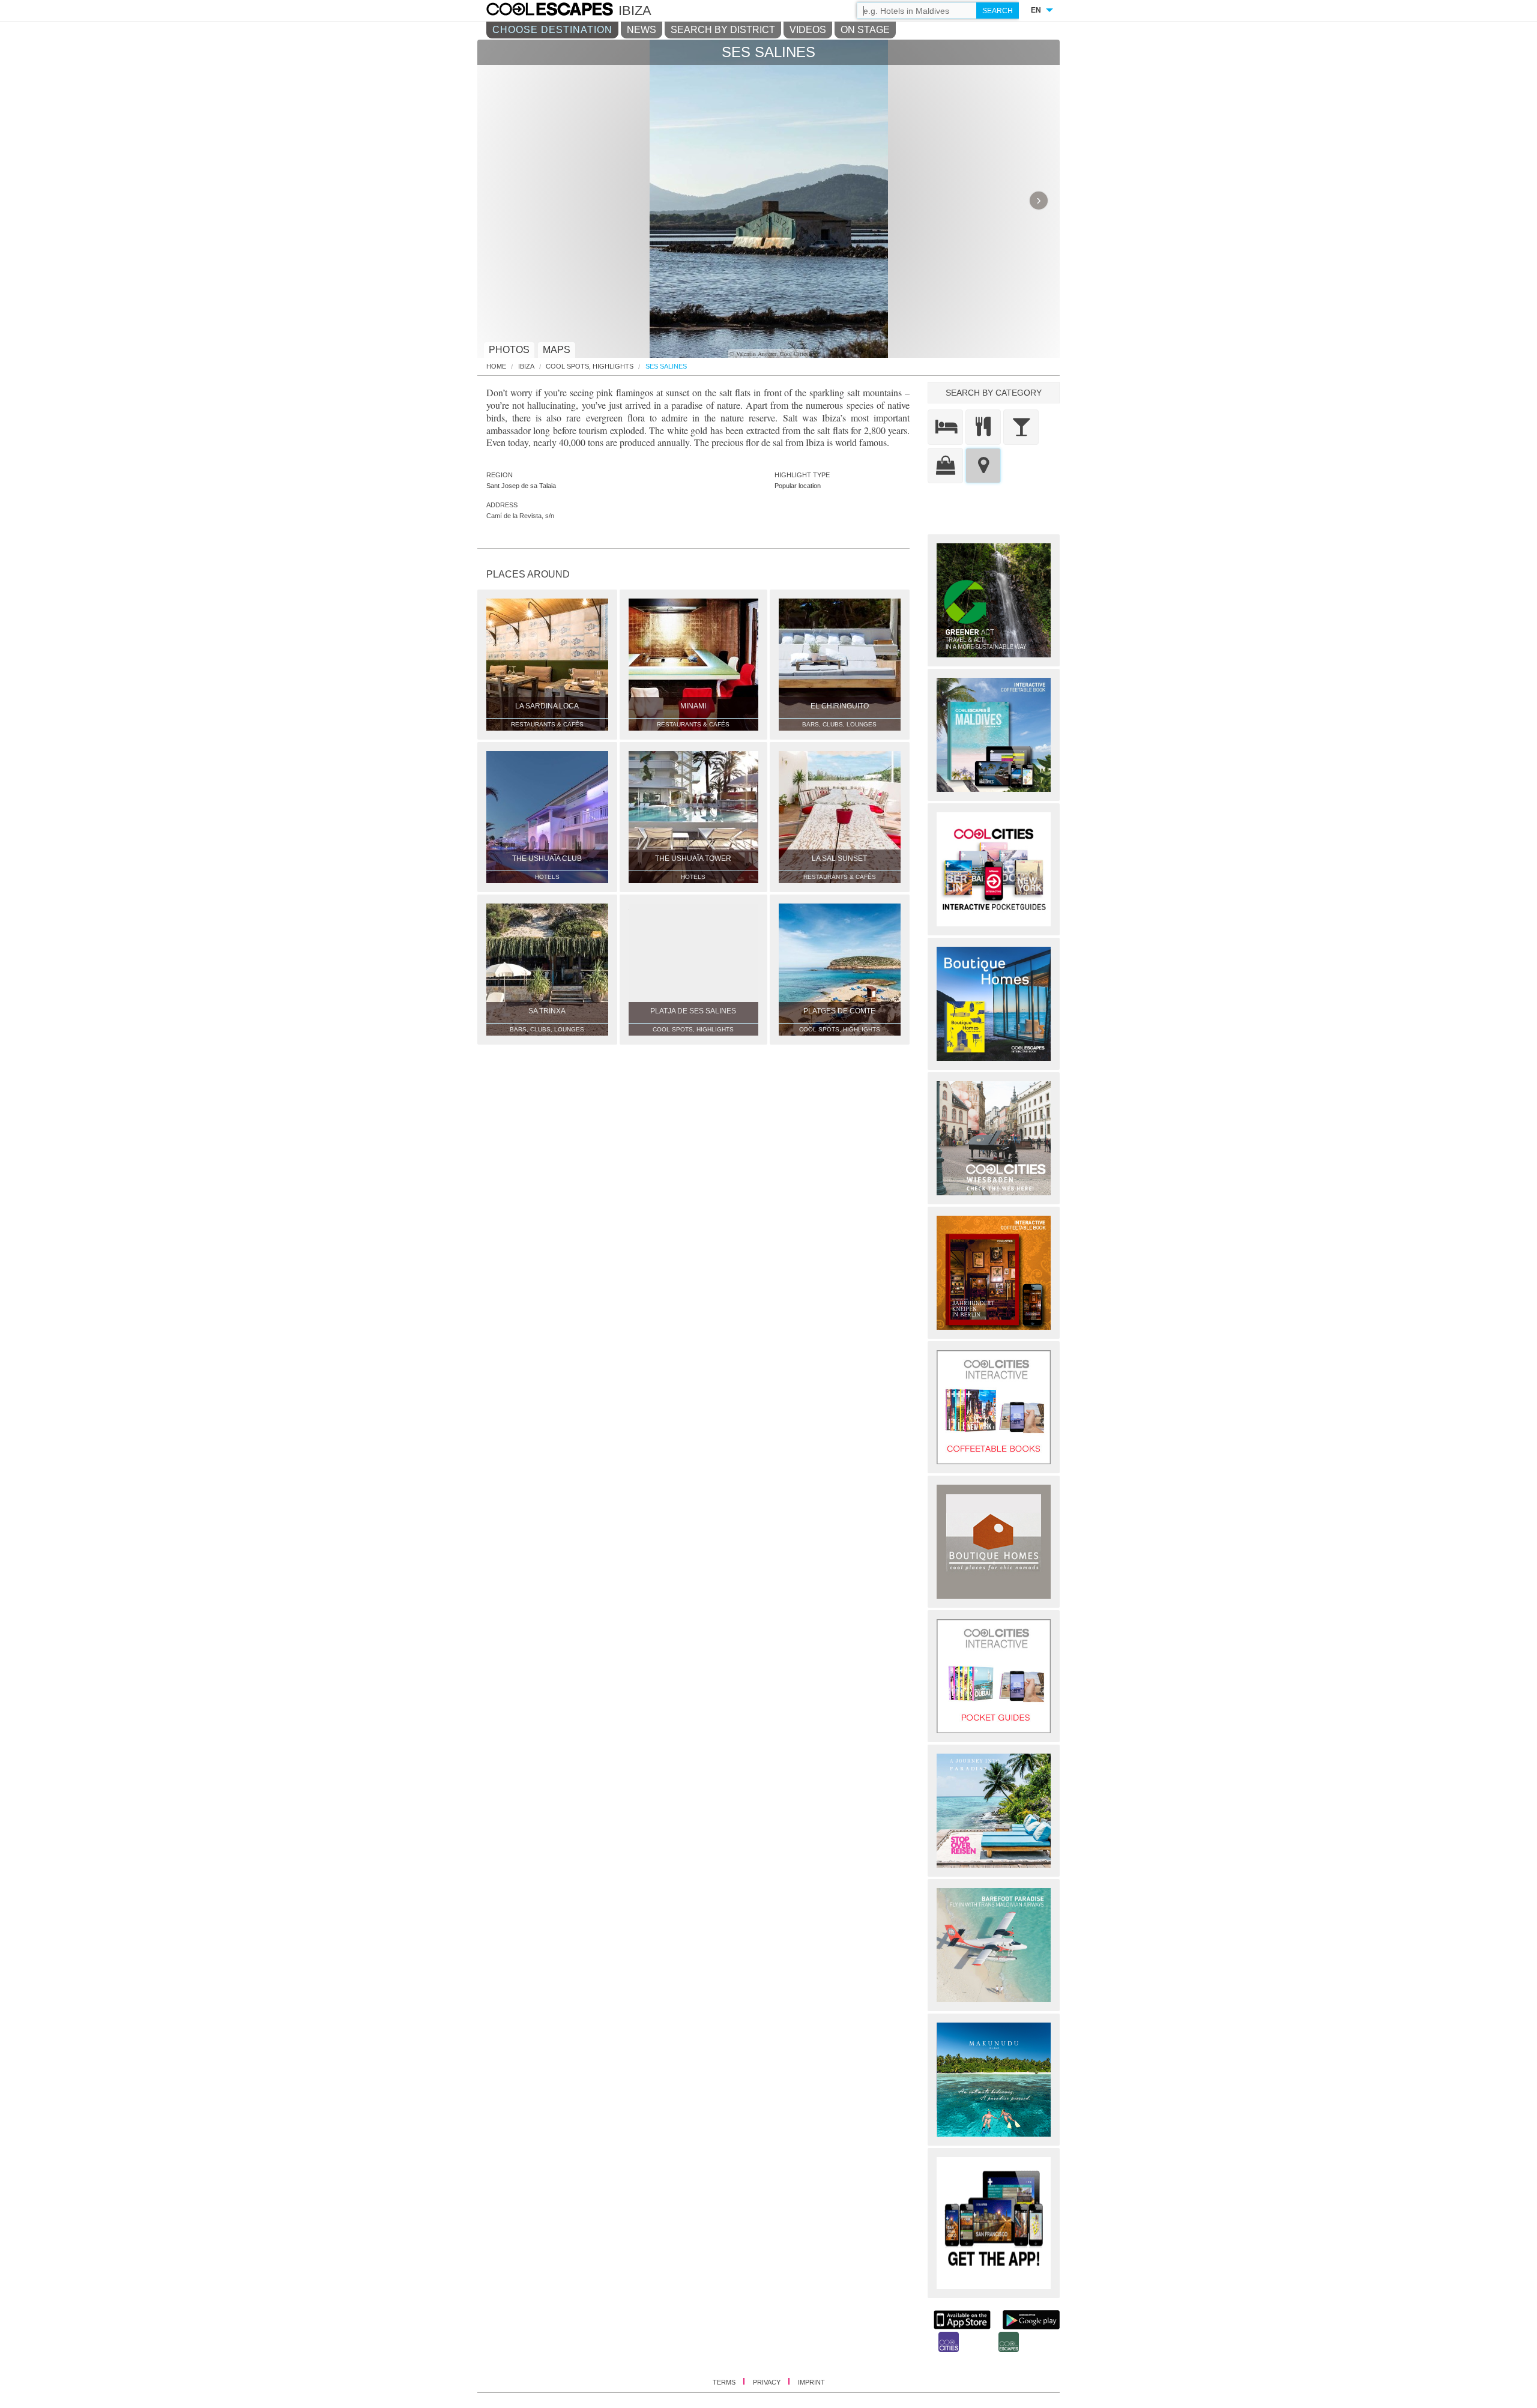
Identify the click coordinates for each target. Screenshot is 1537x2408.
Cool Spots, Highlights (590, 367)
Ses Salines (666, 367)
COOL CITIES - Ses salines (562, 11)
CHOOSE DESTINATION (552, 30)
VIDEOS (808, 30)
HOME (496, 367)
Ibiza (526, 367)
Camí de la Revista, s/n (520, 516)
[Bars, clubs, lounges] (1021, 427)
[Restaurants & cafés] (983, 427)
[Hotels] (945, 427)
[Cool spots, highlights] (983, 466)
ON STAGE (865, 30)
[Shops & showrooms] (945, 466)
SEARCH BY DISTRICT (723, 30)
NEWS (642, 30)
